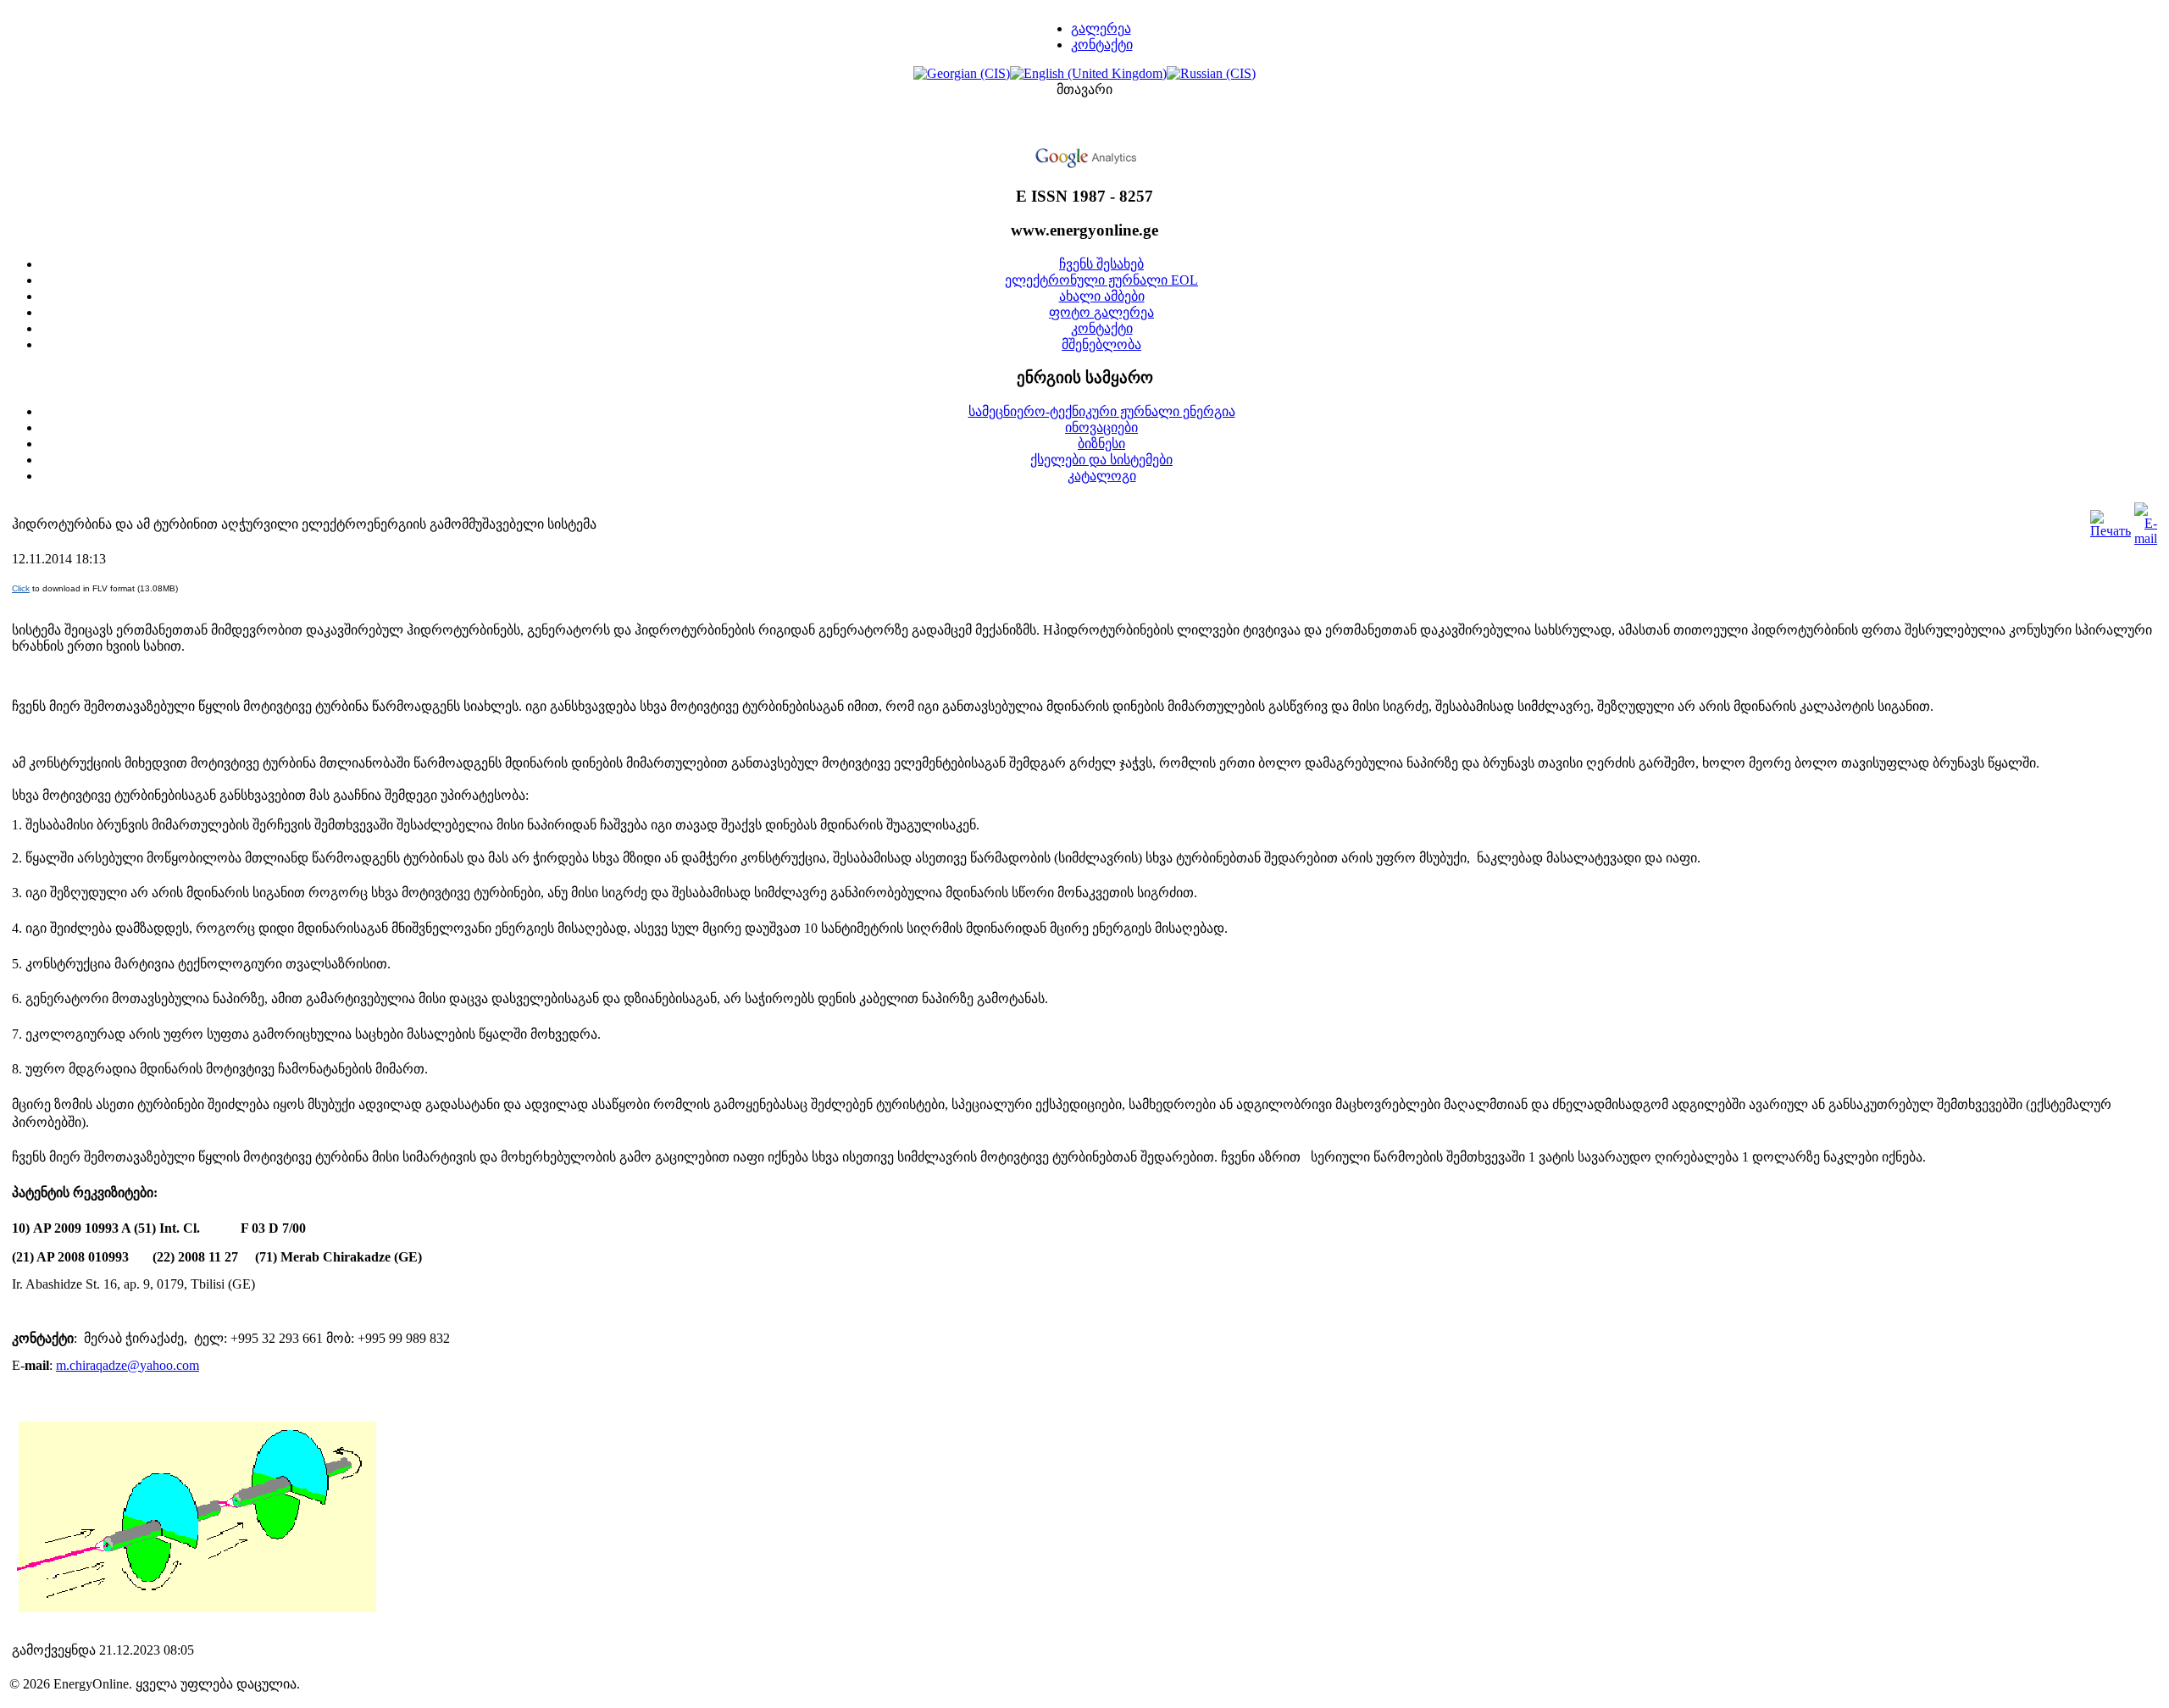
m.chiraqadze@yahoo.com (128, 1365)
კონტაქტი (1102, 44)
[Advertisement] (1084, 123)
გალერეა (1101, 28)
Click (21, 588)
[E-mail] (2146, 538)
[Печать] (2111, 531)
